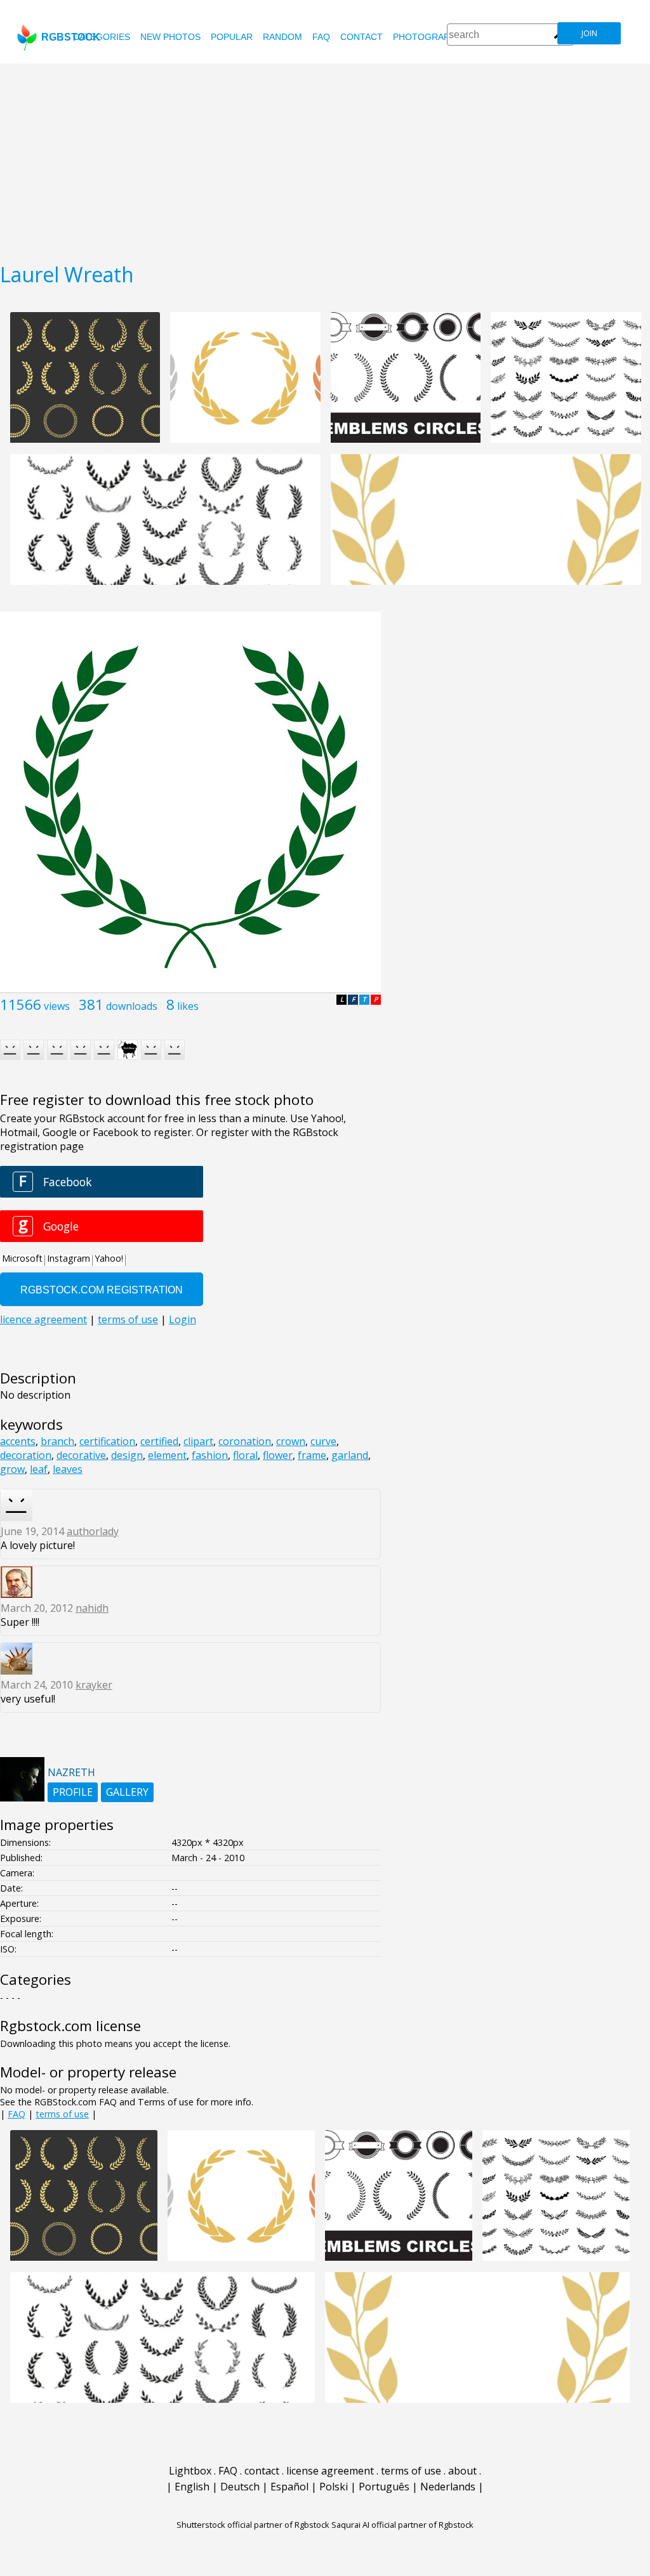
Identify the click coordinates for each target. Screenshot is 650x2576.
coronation (245, 1441)
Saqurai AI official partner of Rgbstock (402, 2525)
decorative (81, 1455)
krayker (94, 1685)
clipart (198, 1441)
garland (350, 1455)
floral (245, 1455)
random (282, 37)
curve (323, 1441)
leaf (39, 1469)
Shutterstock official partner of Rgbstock (253, 2525)
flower (278, 1455)
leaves (68, 1469)
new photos (170, 37)
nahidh (92, 1608)
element (167, 1455)
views (57, 1006)
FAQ (321, 37)
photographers (433, 37)
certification (107, 1441)
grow (12, 1469)
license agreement (330, 2471)
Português (384, 2487)
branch (57, 1441)
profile (73, 1792)
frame (312, 1455)
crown (291, 1441)
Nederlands (448, 2487)
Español (289, 2487)
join (589, 33)
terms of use (62, 2114)
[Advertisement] (325, 159)
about (462, 2471)
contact (361, 37)
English (192, 2487)
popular (232, 37)
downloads (132, 1006)
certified (159, 1441)
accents (18, 1441)
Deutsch (240, 2487)
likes (188, 1006)
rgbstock (71, 37)
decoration (26, 1455)
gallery (127, 1792)
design (127, 1455)
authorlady (93, 1531)
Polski (334, 2487)
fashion (210, 1455)
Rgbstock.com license (70, 2026)
